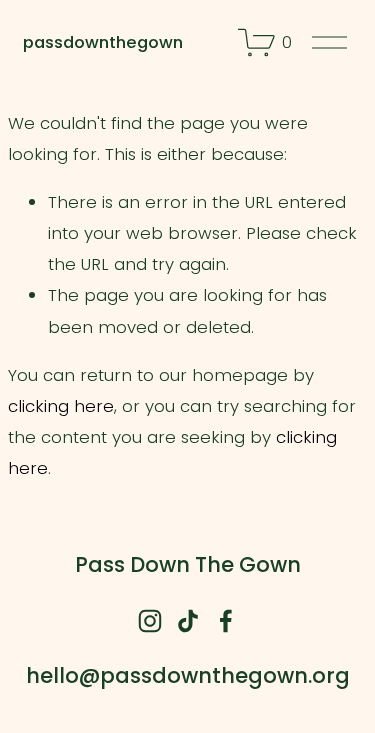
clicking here (61, 406)
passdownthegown (103, 42)
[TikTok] (188, 621)
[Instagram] (150, 621)
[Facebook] (226, 621)
